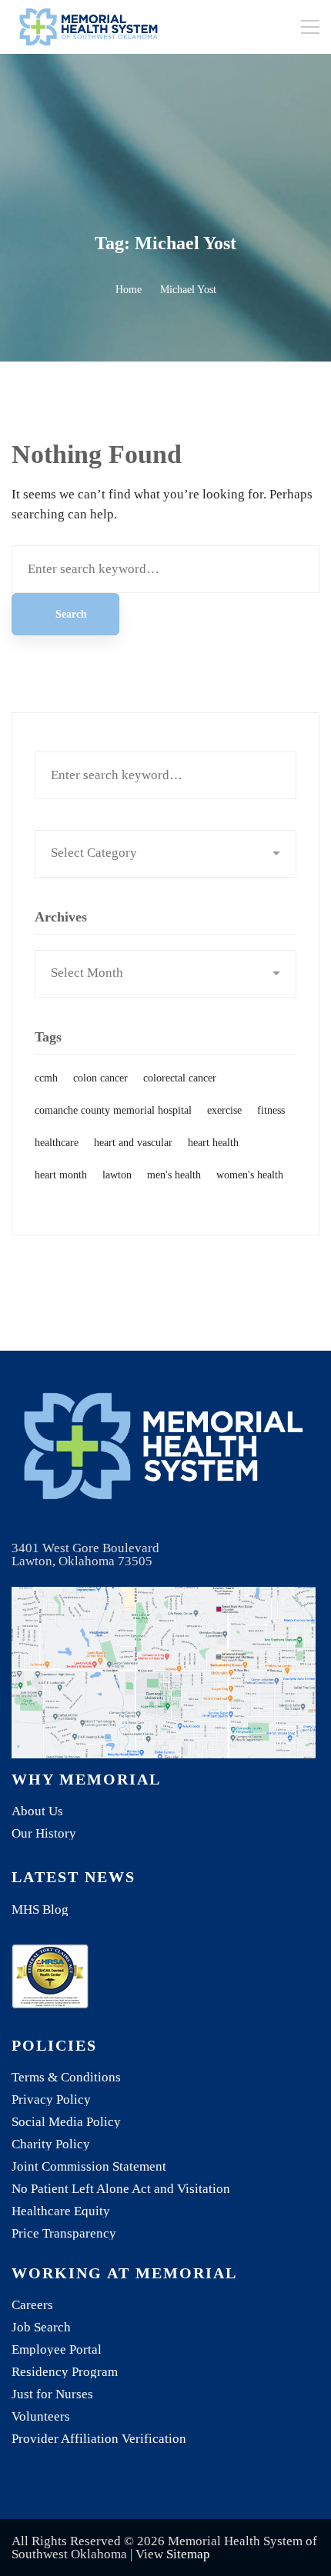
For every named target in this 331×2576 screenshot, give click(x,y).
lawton (117, 1175)
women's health (250, 1175)
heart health (213, 1143)
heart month (61, 1175)
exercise (224, 1110)
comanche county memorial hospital (113, 1110)
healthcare (57, 1143)
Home (129, 290)
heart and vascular (133, 1143)
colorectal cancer (180, 1078)
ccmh (46, 1078)
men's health (174, 1175)
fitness (271, 1110)
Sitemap (188, 2554)
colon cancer (100, 1078)
